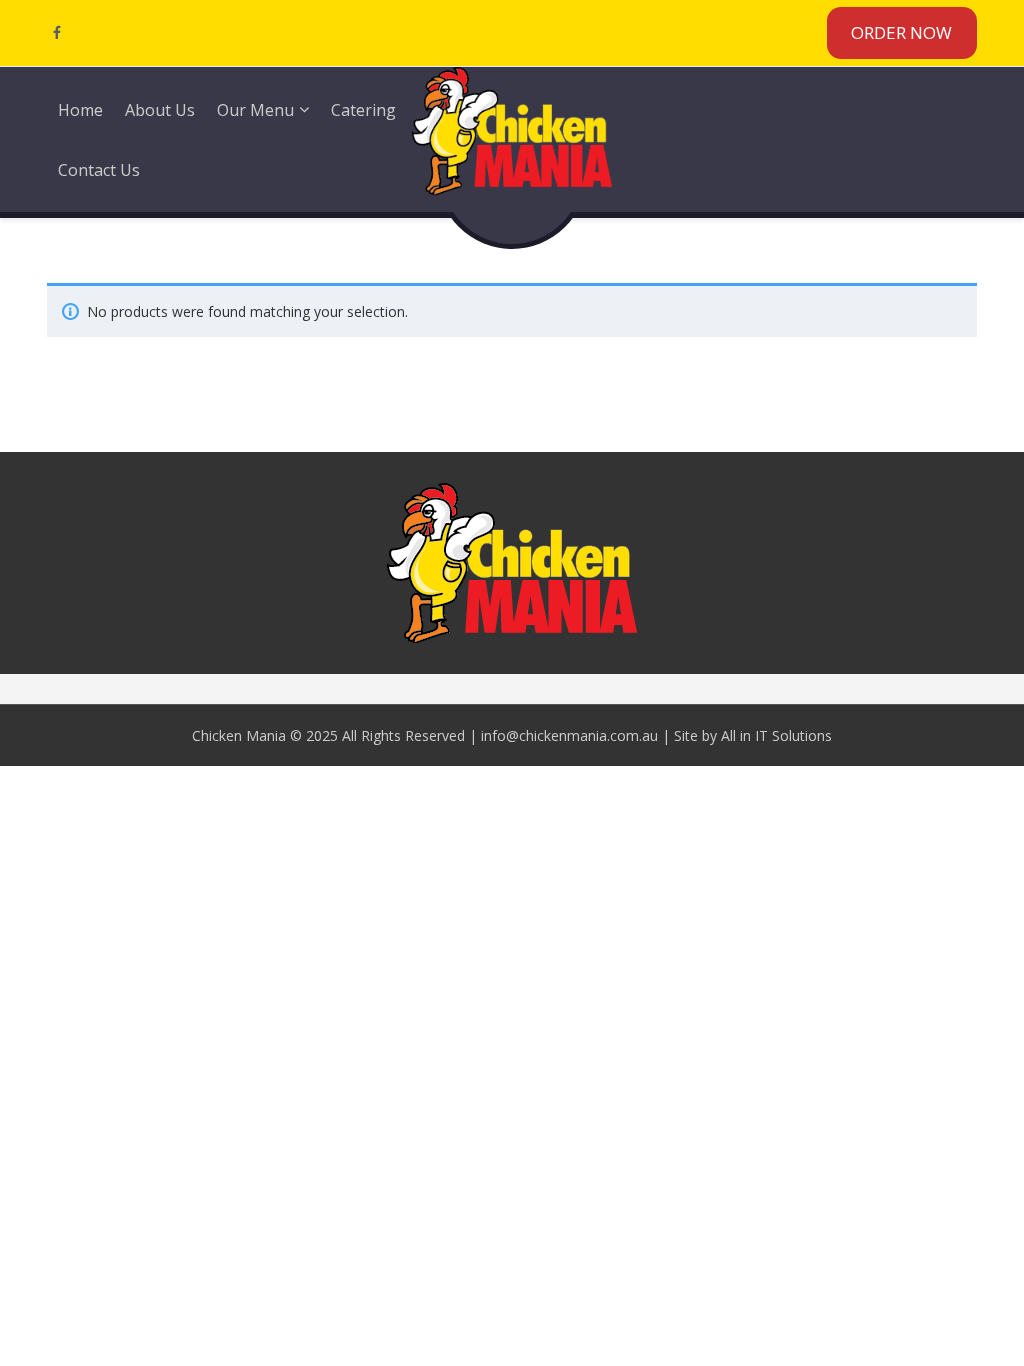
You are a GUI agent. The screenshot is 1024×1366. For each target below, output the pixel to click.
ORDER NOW (901, 32)
